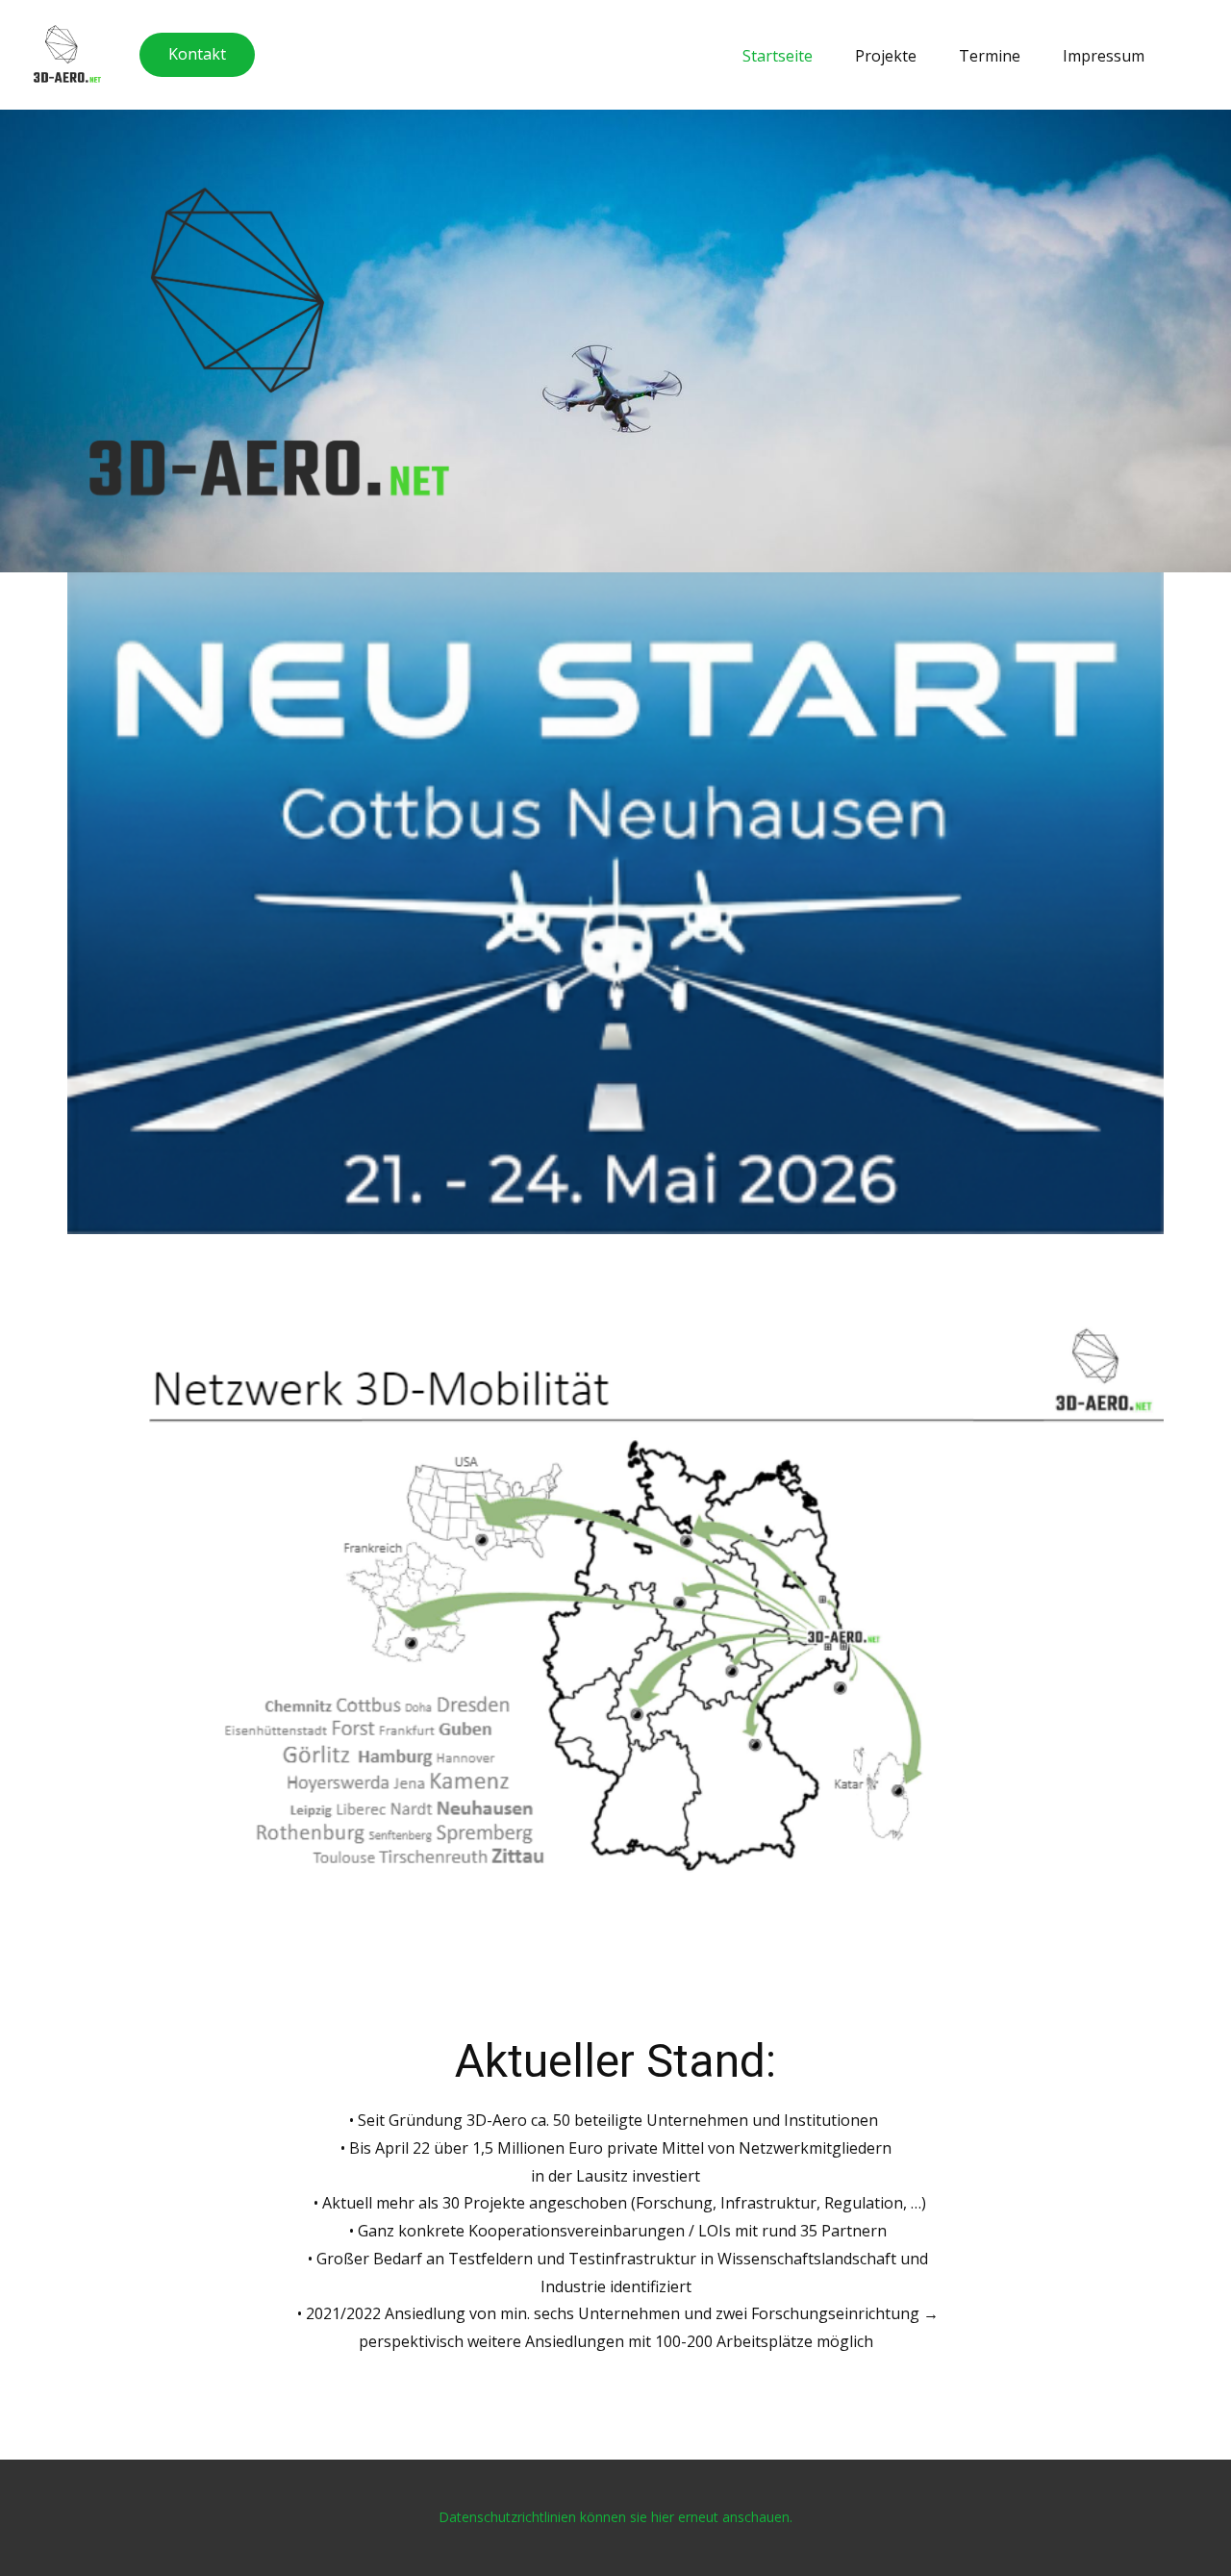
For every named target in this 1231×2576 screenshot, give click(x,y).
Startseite (778, 56)
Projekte (886, 56)
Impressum (1104, 56)
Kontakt (197, 54)
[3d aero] (67, 54)
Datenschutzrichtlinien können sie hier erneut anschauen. (615, 2517)
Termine (990, 56)
